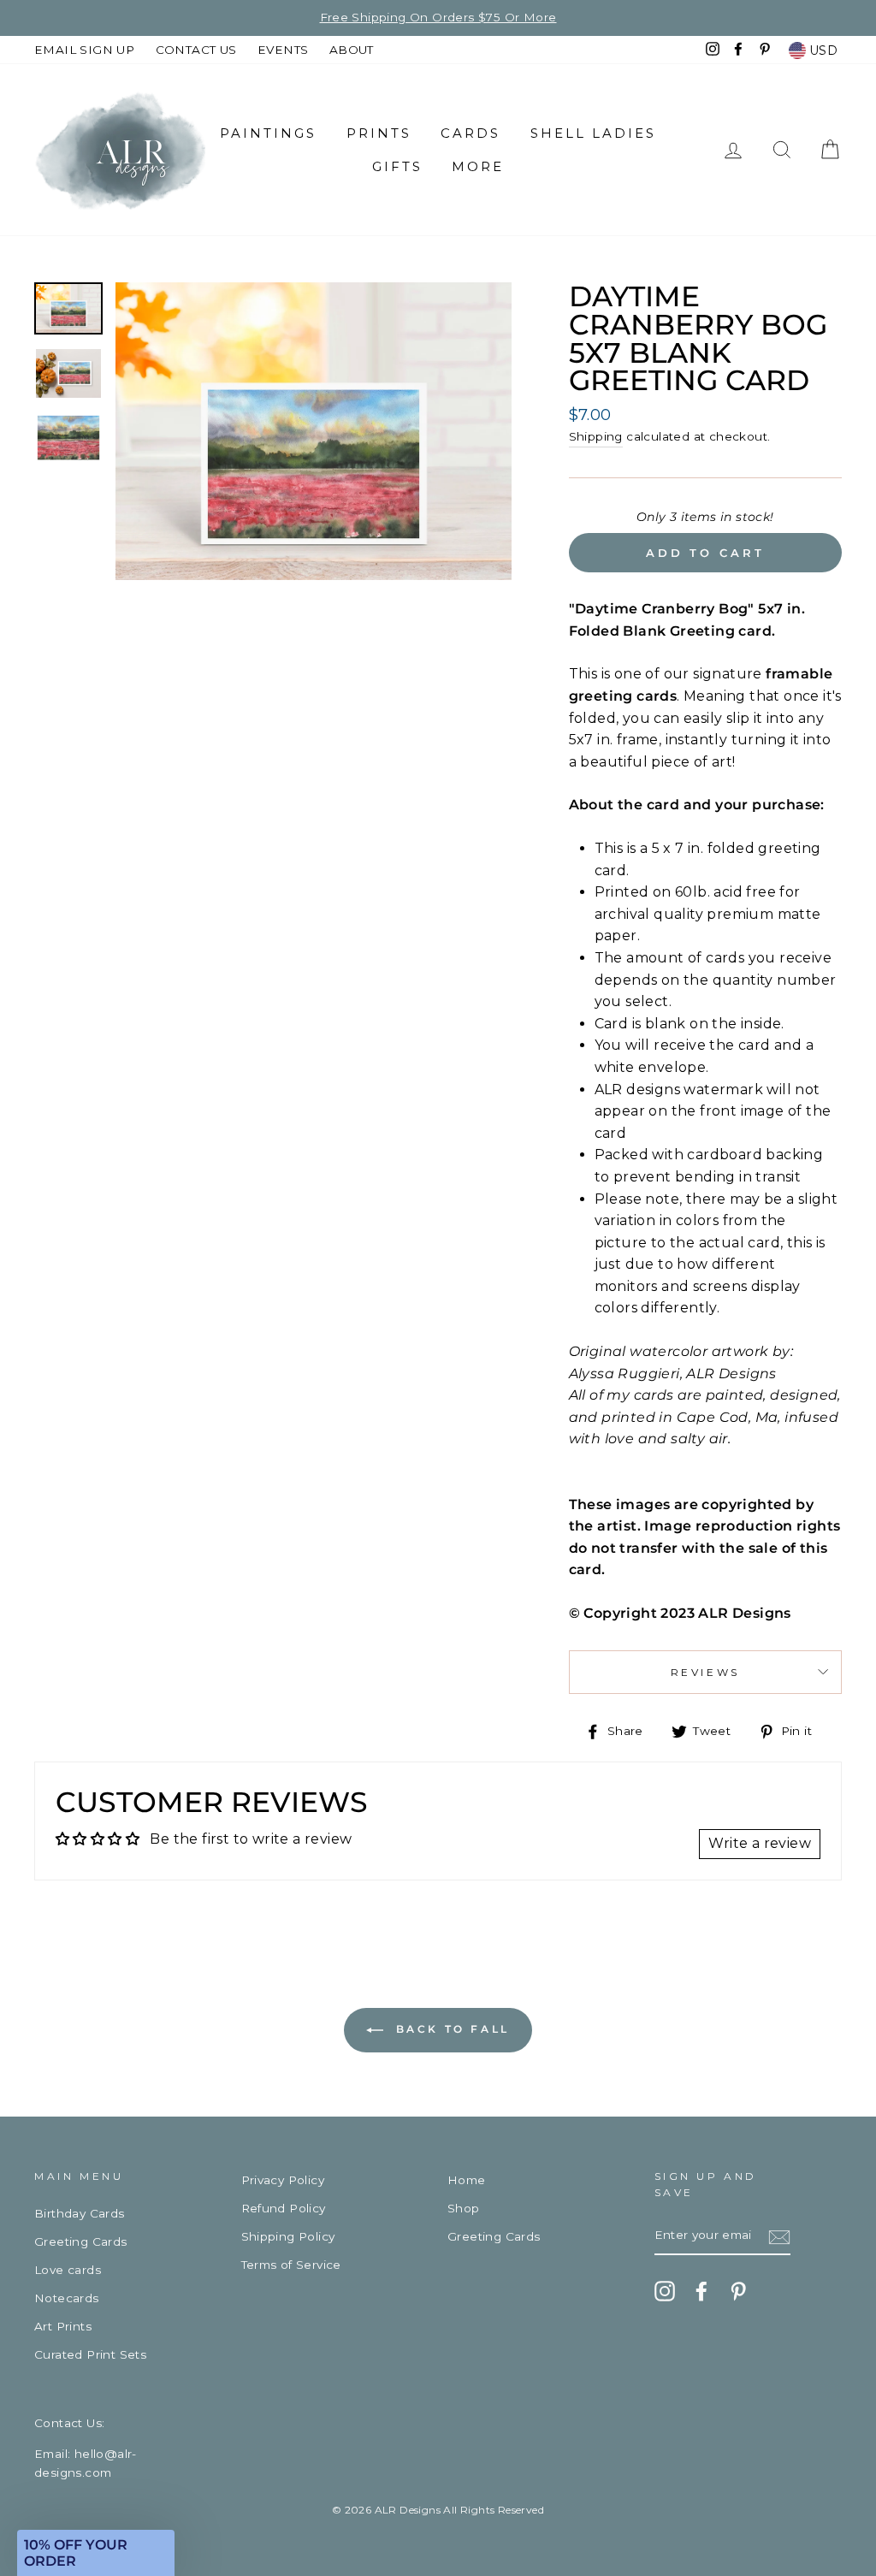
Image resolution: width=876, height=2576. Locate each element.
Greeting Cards (81, 2241)
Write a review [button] (760, 1843)
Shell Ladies (593, 133)
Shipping (596, 436)
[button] (96, 2553)
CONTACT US (196, 50)
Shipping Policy (288, 2236)
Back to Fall (450, 2029)
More (478, 166)
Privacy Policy (283, 2180)
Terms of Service (291, 2265)
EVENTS (283, 50)
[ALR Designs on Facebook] (701, 2291)
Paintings (268, 133)
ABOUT (352, 50)
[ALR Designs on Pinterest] (738, 2291)
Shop (464, 2208)
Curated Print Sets (90, 2354)
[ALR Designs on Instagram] (665, 2291)
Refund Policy (284, 2208)
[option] (314, 431)
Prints (379, 133)
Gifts (397, 166)
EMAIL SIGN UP (84, 50)
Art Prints (63, 2326)
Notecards (67, 2298)
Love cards (68, 2270)
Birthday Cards (80, 2213)
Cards (471, 133)
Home (467, 2180)
